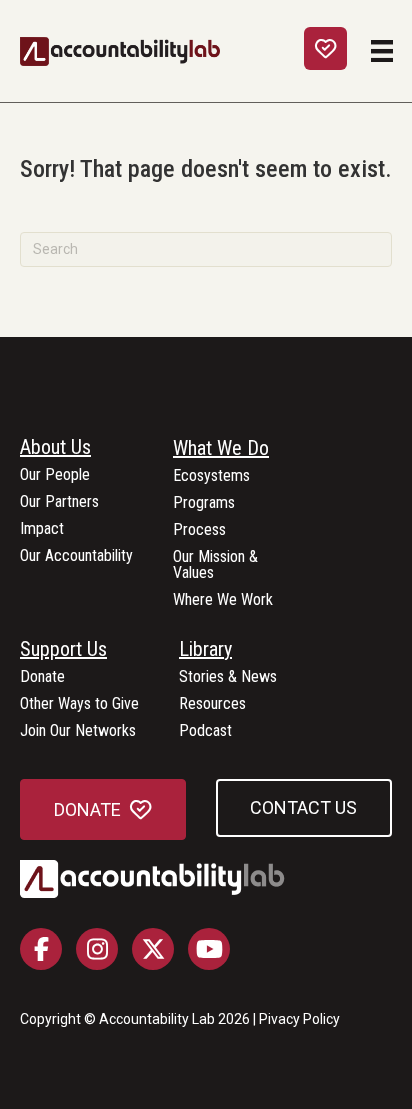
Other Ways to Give (79, 704)
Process (199, 530)
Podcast (205, 731)
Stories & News (228, 677)
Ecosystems (211, 476)
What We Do (221, 449)
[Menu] (382, 51)
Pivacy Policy (299, 1019)
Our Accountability (76, 556)
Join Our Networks (78, 731)
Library (205, 650)
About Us (55, 448)
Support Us (63, 650)
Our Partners (59, 502)
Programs (204, 503)
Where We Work (223, 600)
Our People (55, 475)
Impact (42, 529)
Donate (42, 677)
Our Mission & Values (215, 565)
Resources (212, 704)
